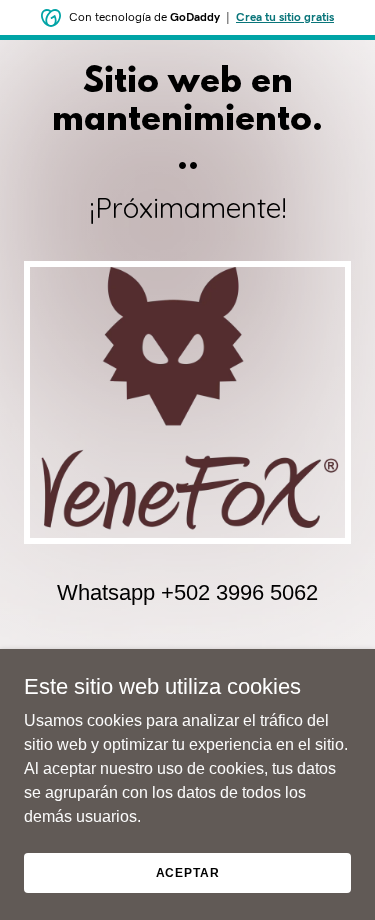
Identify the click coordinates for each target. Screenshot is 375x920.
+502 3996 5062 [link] (239, 592)
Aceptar (188, 872)
